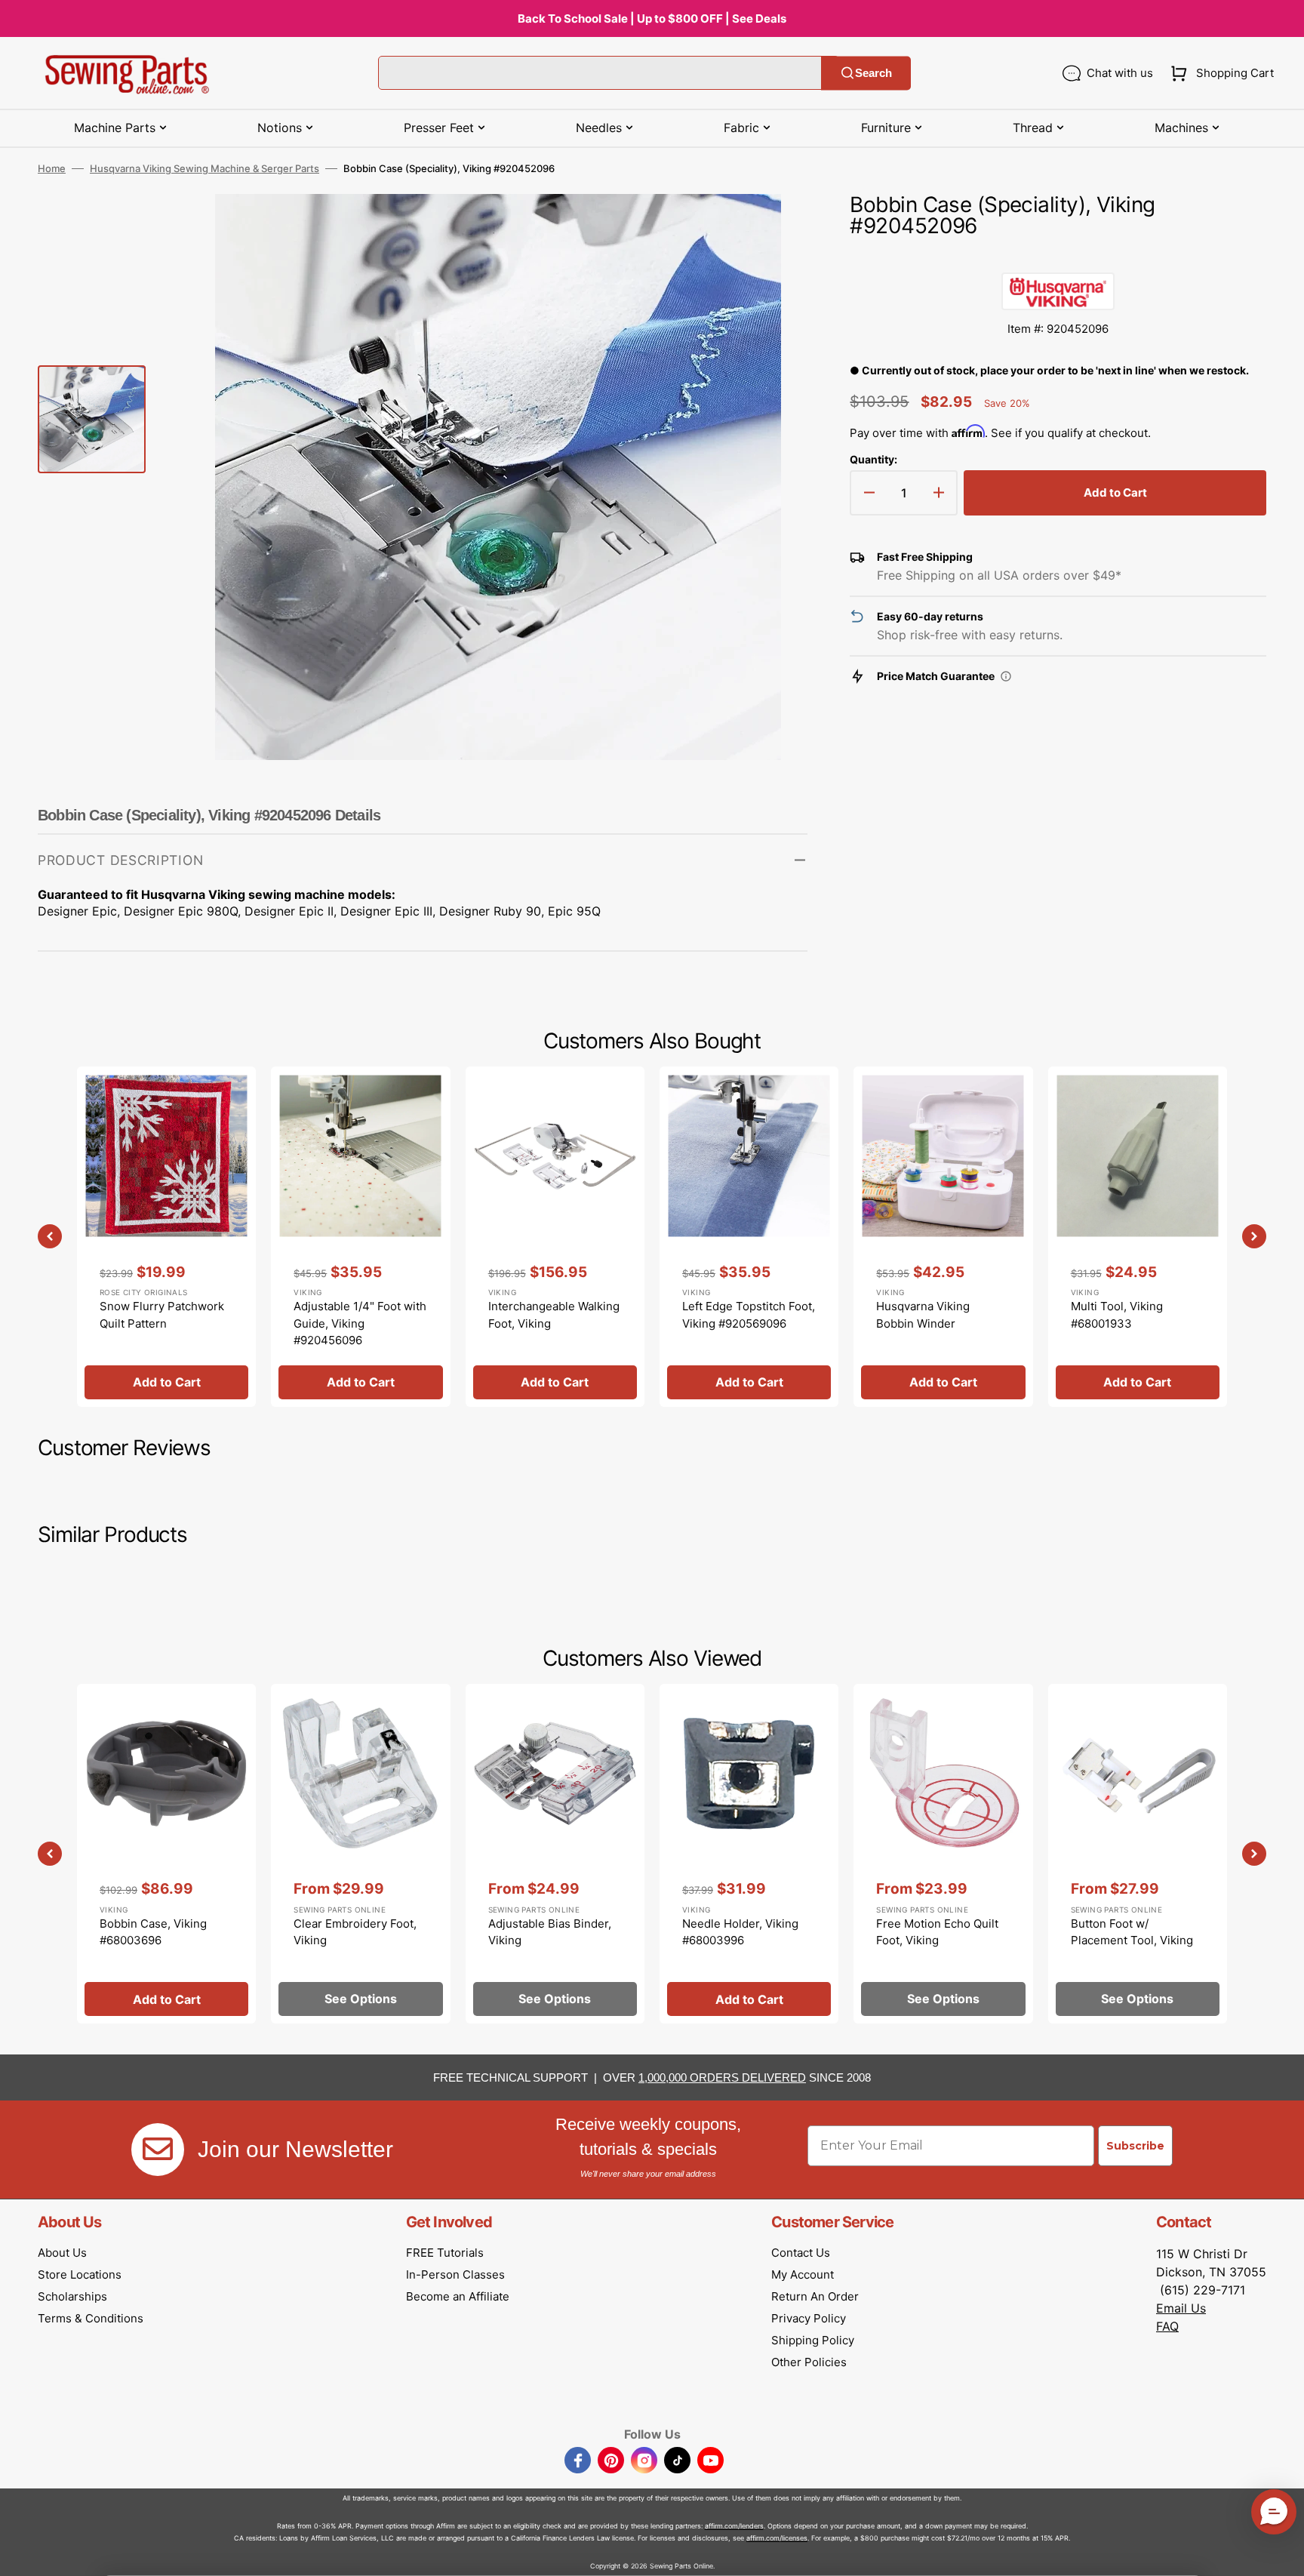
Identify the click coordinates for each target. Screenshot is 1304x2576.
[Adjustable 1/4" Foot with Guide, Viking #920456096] (360, 1236)
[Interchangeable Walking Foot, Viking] (555, 1236)
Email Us (1181, 2308)
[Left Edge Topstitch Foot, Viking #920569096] (749, 1236)
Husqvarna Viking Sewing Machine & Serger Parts (205, 168)
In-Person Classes (455, 2274)
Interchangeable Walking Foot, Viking (554, 1315)
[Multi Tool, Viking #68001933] (1138, 1236)
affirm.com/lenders (734, 2526)
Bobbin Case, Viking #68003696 (153, 1932)
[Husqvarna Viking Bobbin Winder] (943, 1236)
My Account (803, 2274)
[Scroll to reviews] (1058, 257)
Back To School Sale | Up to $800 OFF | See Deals (652, 18)
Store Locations (80, 2274)
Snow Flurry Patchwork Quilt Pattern (162, 1315)
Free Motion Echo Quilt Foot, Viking (937, 1932)
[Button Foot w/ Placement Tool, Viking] (1138, 1854)
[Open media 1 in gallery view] (773, 228)
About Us (62, 2253)
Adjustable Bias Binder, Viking (550, 1932)
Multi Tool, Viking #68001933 (1117, 1315)
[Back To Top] (1281, 2553)
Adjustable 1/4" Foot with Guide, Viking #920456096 (360, 1323)
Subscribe (1135, 2146)
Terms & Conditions (91, 2318)
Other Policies (809, 2362)
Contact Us (801, 2253)
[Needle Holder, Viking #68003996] (749, 1854)
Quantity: (873, 459)
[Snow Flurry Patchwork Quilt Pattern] (166, 1236)
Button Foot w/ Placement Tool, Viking (1132, 1932)
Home (52, 168)
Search (873, 73)
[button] (1219, 73)
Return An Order (815, 2296)
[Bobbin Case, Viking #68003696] (166, 1854)
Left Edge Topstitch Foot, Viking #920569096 (749, 1315)
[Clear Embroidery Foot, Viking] (360, 1854)
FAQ (1167, 2326)
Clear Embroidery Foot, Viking (355, 1932)
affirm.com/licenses (777, 2538)
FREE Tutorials (445, 2253)
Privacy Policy (809, 2318)
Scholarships (72, 2296)
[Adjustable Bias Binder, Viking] (555, 1854)
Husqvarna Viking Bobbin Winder (923, 1315)
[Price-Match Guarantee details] (1006, 676)
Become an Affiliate (458, 2296)
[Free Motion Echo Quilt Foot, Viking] (943, 1854)
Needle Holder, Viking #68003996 (740, 1932)
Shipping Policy (813, 2340)
